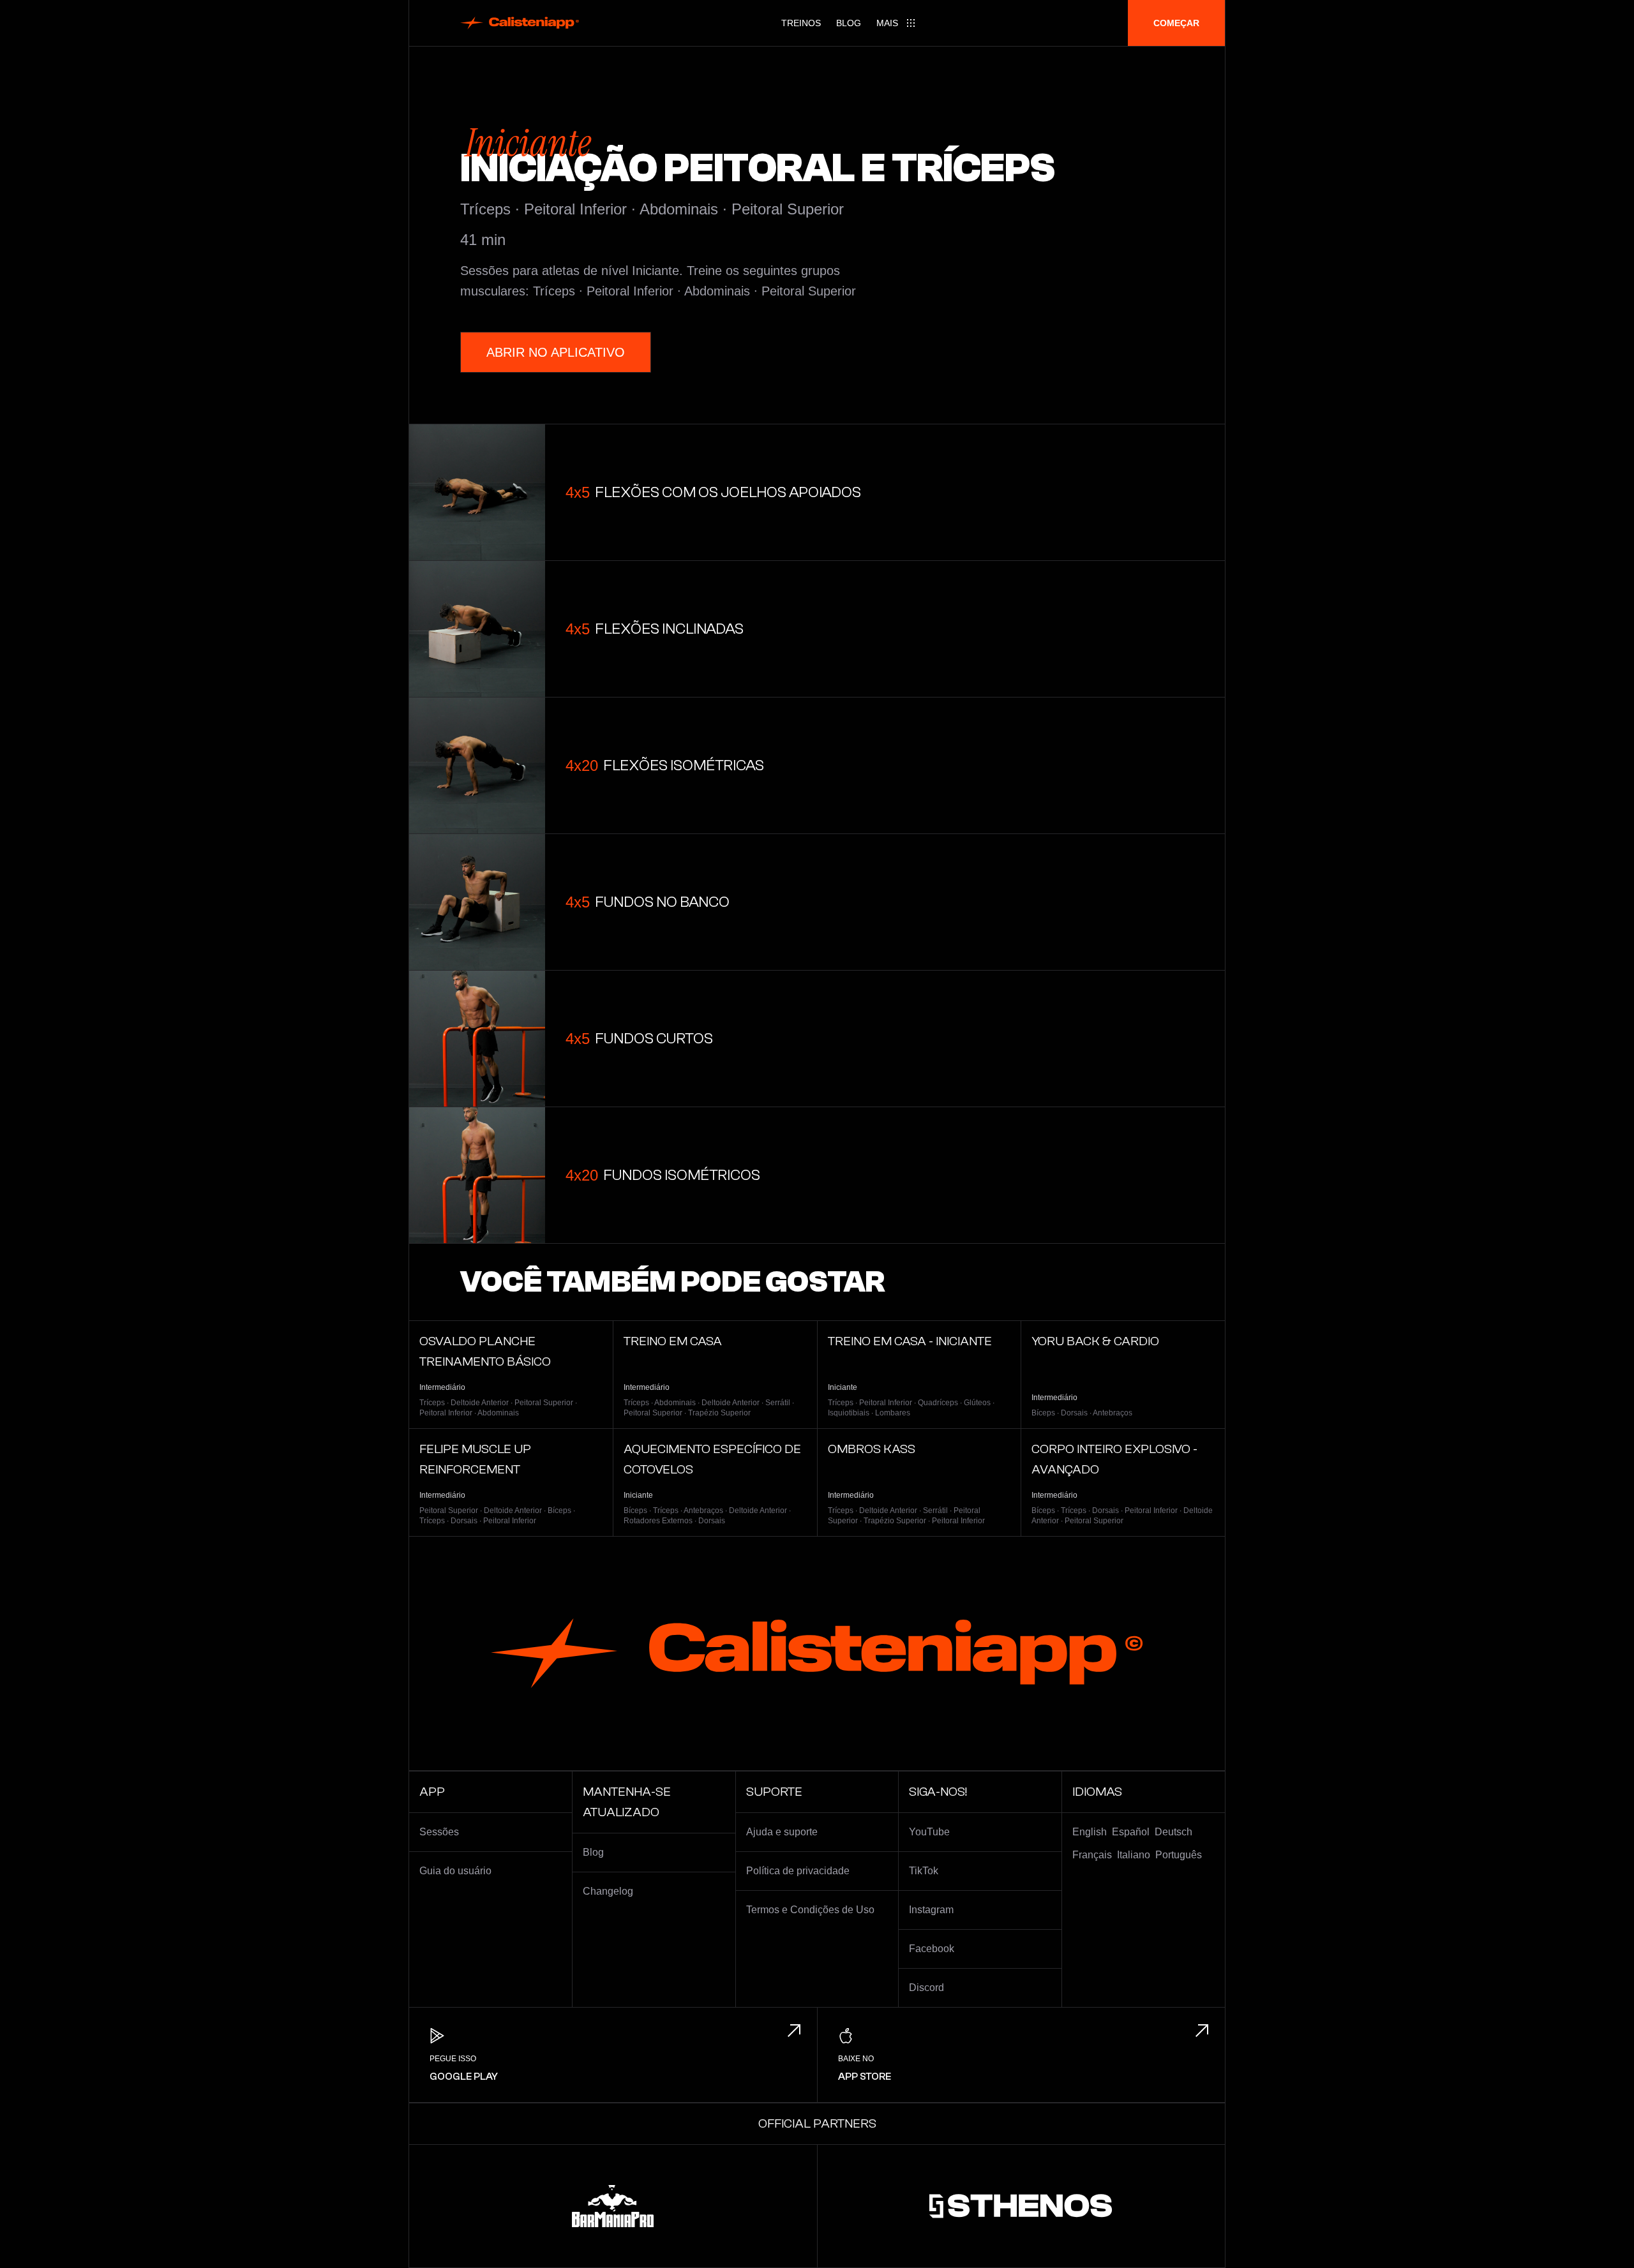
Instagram (931, 1910)
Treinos (801, 23)
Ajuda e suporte (782, 1832)
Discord (926, 1988)
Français (1092, 1855)
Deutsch (1173, 1832)
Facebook (932, 1949)
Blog (849, 23)
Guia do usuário (455, 1871)
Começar (1176, 23)
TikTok (924, 1871)
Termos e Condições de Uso (810, 1910)
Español (1131, 1832)
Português (1179, 1855)
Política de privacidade (798, 1871)
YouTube (929, 1832)
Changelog (608, 1891)
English (1090, 1832)
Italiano (1134, 1855)
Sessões (439, 1832)
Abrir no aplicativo (556, 352)
